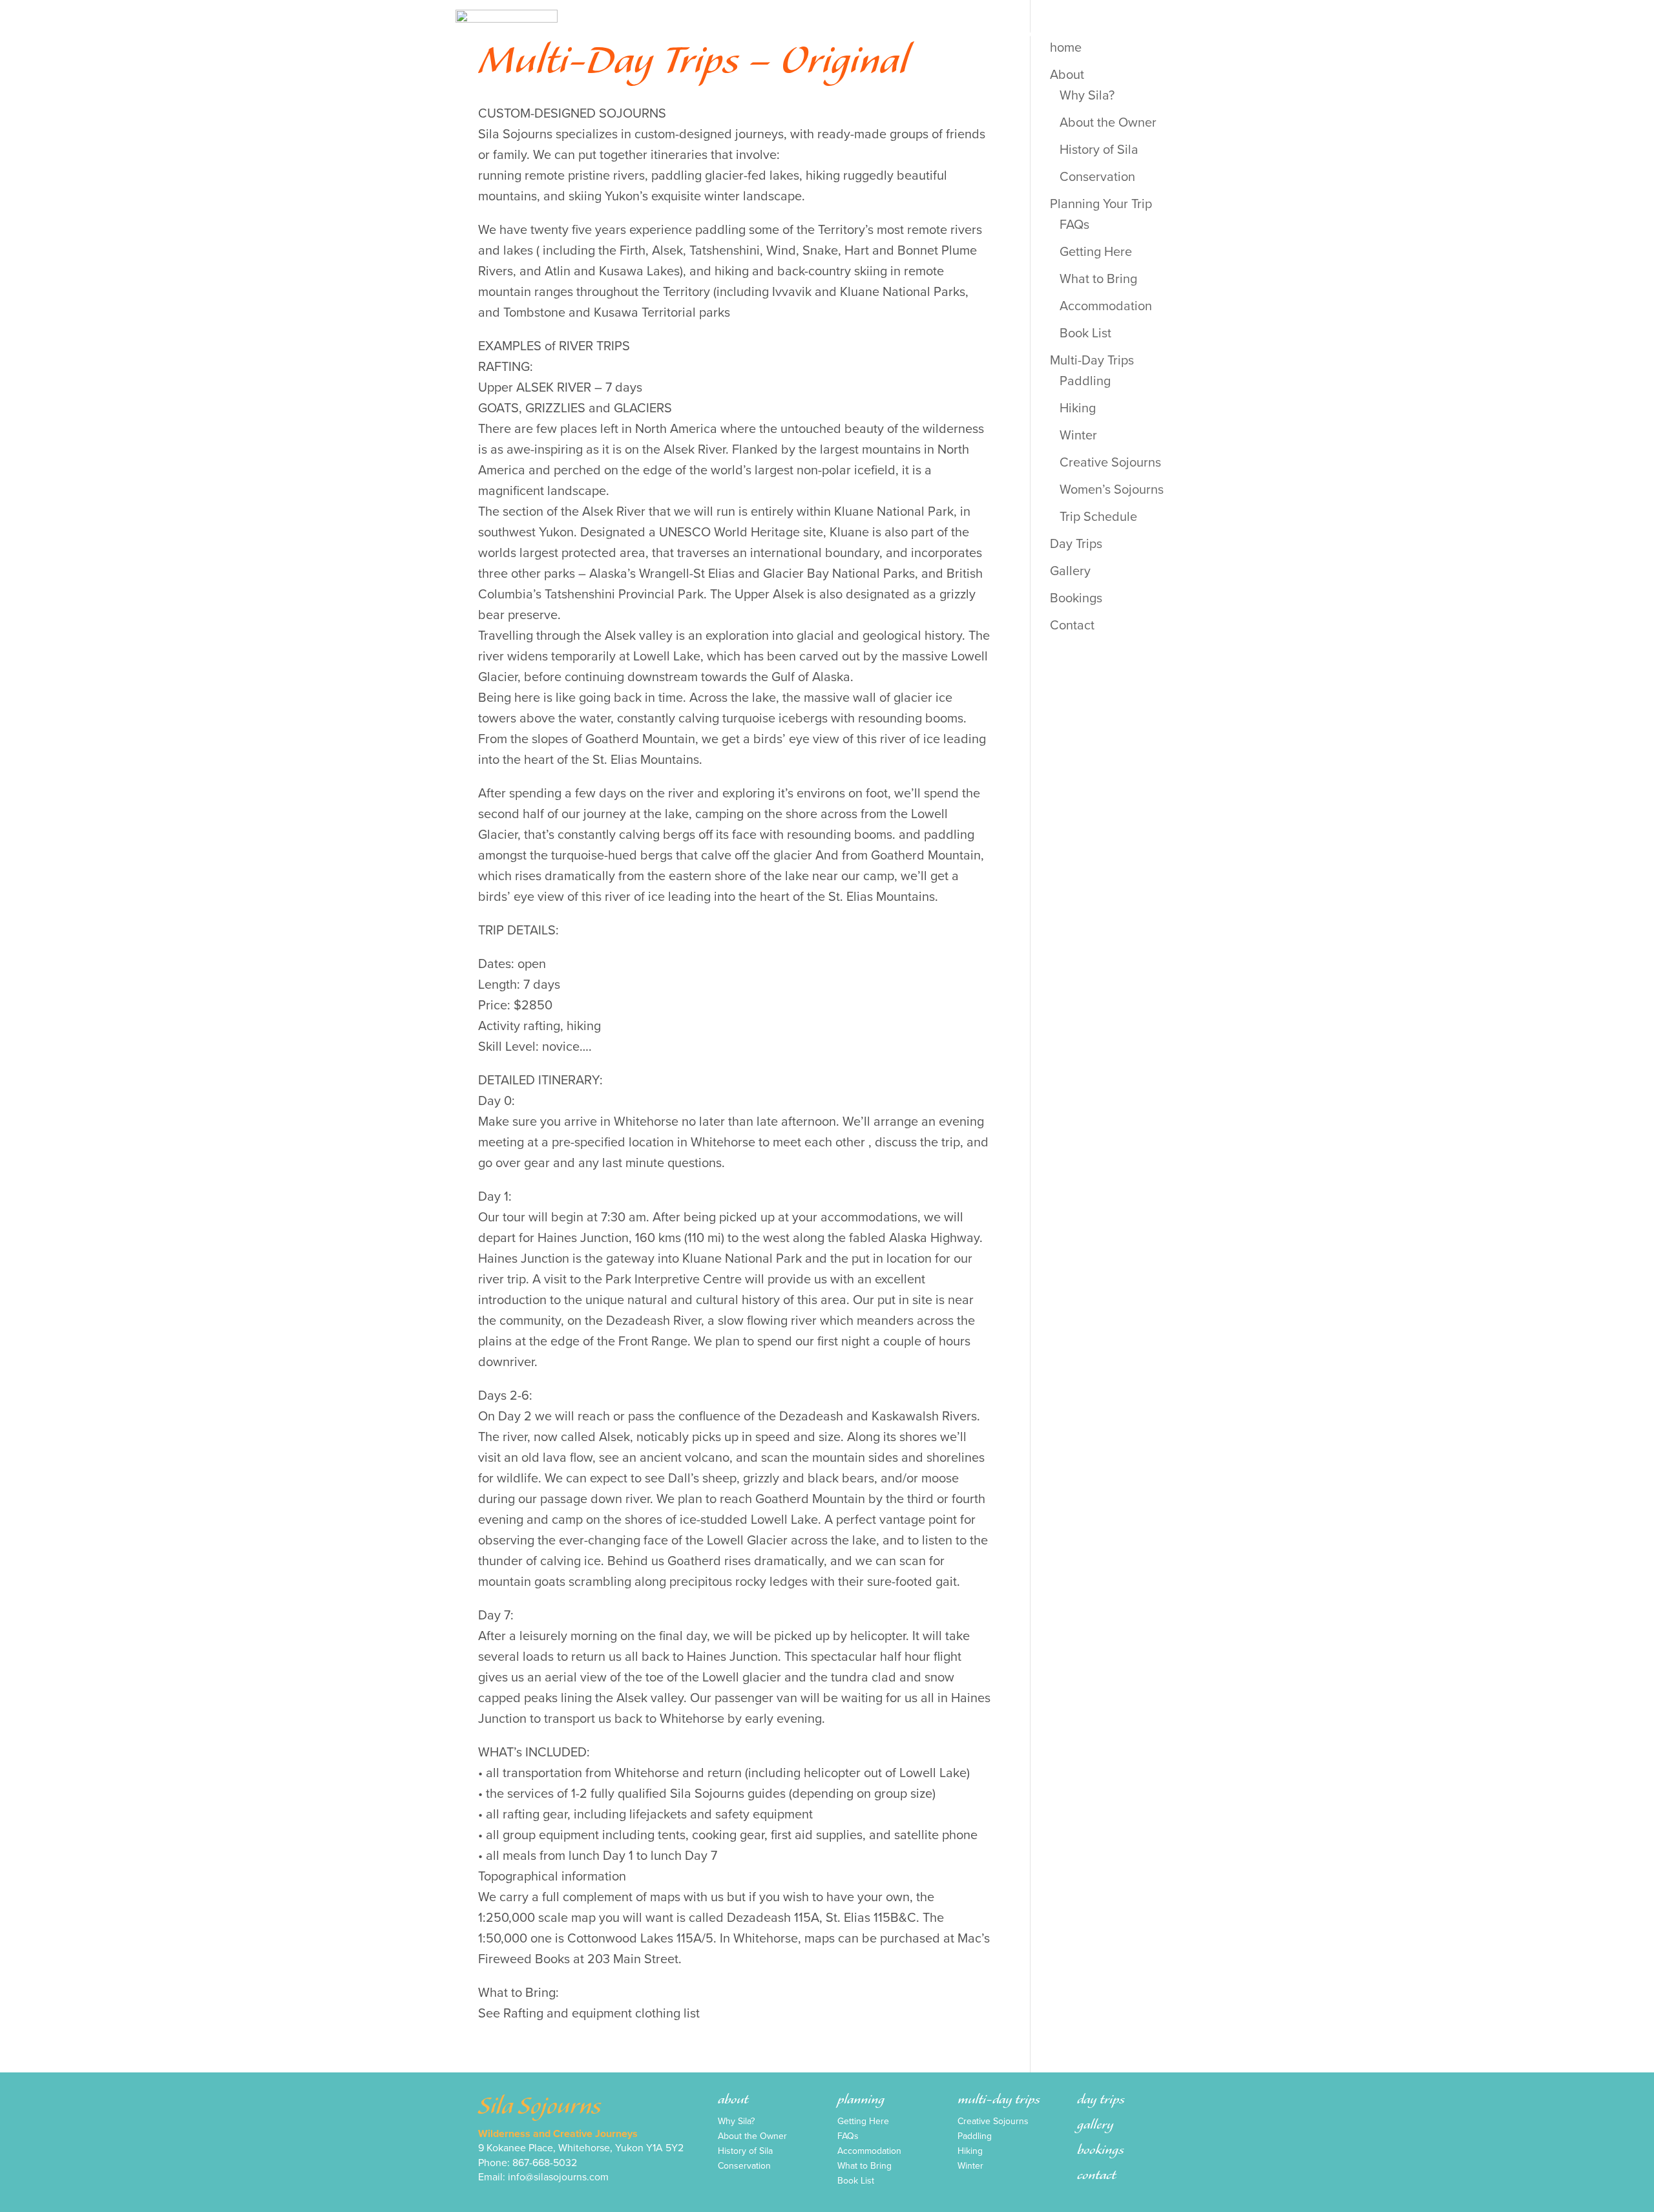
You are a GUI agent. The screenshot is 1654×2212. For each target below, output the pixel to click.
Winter (1078, 436)
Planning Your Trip (742, 30)
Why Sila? (736, 2123)
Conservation (1097, 177)
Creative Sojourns (1110, 463)
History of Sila (1099, 150)
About (652, 30)
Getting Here (1096, 252)
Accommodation (1106, 306)
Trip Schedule (1098, 517)
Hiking (1078, 408)
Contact (1155, 30)
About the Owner (1108, 123)
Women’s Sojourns (1112, 490)
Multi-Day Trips (857, 30)
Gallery (1014, 30)
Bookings (1083, 30)
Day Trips (946, 30)
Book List (1085, 333)
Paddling (1085, 381)
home (595, 30)
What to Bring (1098, 279)
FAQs (1074, 225)
